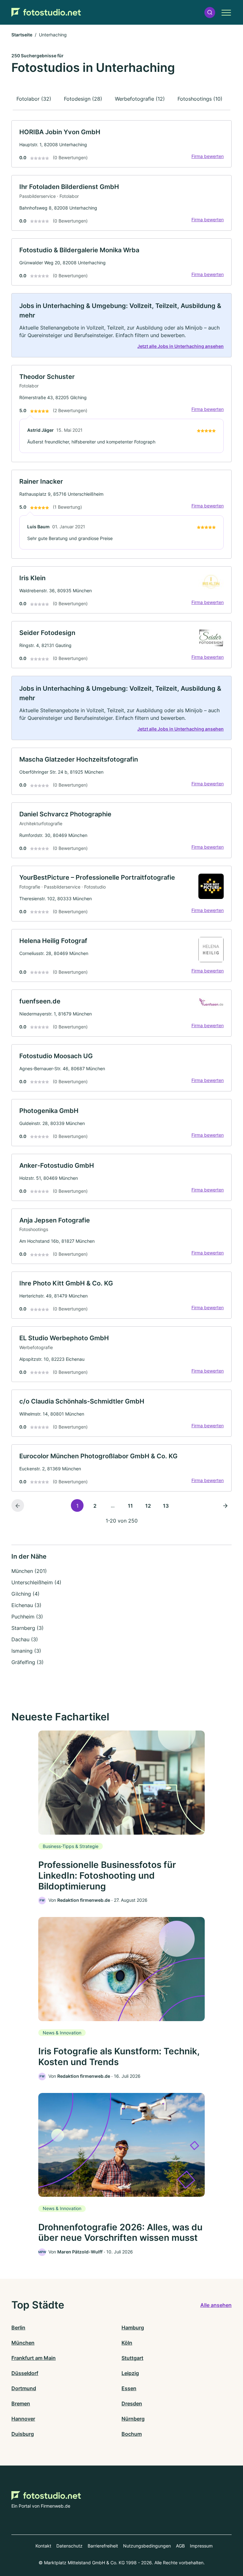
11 (130, 1506)
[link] (121, 144)
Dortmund (24, 2388)
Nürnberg (133, 2419)
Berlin (18, 2328)
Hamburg (133, 2328)
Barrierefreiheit (103, 2546)
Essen (129, 2388)
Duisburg (23, 2434)
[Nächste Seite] (225, 1505)
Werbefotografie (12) (140, 99)
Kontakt (43, 2546)
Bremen (21, 2403)
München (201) (29, 1571)
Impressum (201, 2546)
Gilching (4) (25, 1594)
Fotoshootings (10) (200, 99)
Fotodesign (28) (83, 99)
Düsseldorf (25, 2373)
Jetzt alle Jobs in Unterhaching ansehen (181, 346)
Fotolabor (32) (34, 99)
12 (148, 1506)
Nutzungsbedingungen (147, 2546)
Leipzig (130, 2373)
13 (166, 1506)
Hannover (23, 2419)
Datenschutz (69, 2546)
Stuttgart (132, 2358)
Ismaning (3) (26, 1651)
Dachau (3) (25, 1639)
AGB (180, 2546)
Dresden (132, 2403)
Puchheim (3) (27, 1617)
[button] (210, 13)
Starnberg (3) (28, 1628)
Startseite (22, 35)
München (23, 2343)
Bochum (132, 2434)
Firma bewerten (208, 156)
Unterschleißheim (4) (36, 1582)
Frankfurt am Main (34, 2358)
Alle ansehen (216, 2305)
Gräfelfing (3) (28, 1662)
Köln (127, 2343)
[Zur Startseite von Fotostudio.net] (46, 12)
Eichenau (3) (26, 1605)
